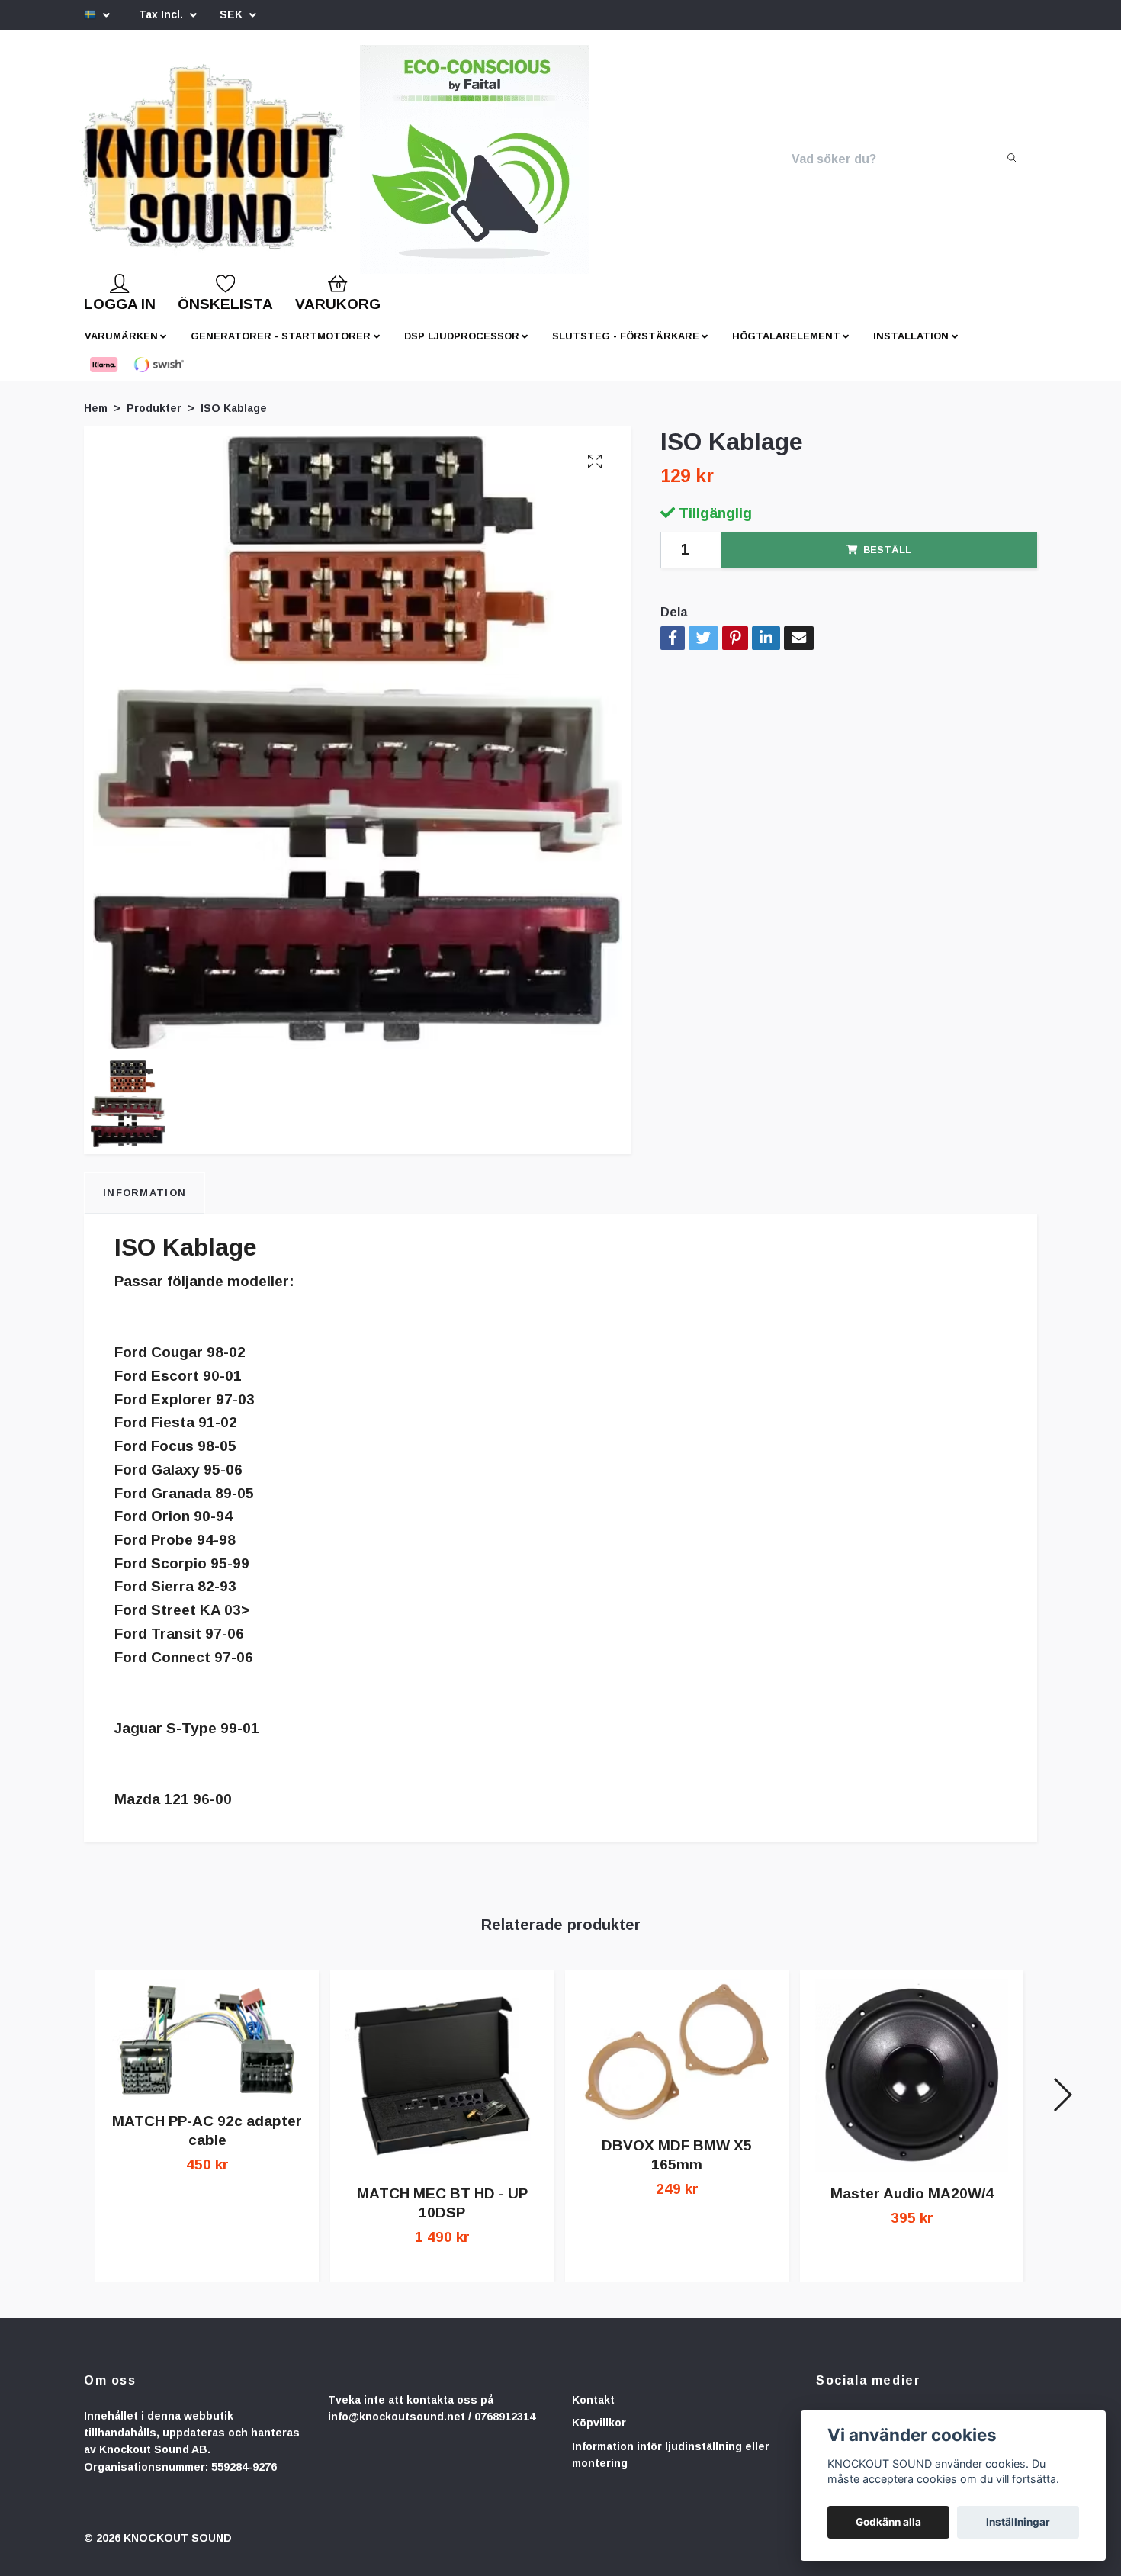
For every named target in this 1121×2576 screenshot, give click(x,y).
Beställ (887, 562)
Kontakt (593, 2412)
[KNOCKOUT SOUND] (238, 166)
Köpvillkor (599, 2435)
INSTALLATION (911, 348)
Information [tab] (145, 1205)
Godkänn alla (888, 2522)
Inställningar (1018, 2522)
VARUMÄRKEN (121, 348)
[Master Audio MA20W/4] (912, 2088)
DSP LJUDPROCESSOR (462, 348)
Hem (96, 420)
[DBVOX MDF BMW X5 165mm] (677, 2064)
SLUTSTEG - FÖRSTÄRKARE (626, 348)
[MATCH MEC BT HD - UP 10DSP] (442, 2088)
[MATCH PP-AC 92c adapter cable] (207, 2052)
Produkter (154, 420)
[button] (1062, 2107)
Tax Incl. (162, 14)
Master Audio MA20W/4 (912, 2206)
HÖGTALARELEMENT (786, 348)
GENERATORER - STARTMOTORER (281, 348)
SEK (233, 14)
